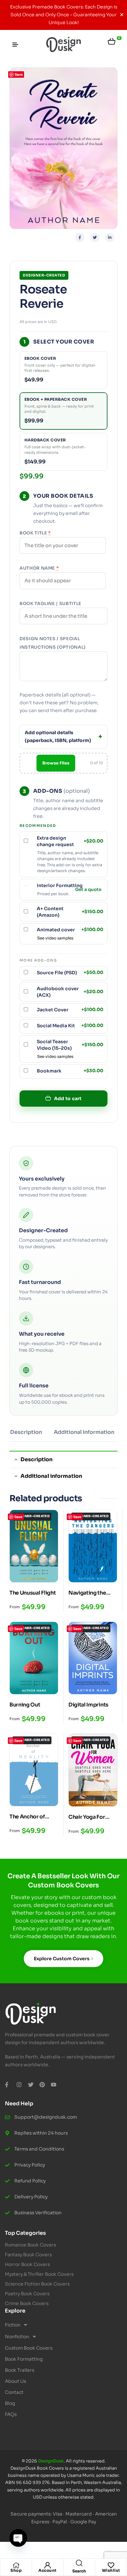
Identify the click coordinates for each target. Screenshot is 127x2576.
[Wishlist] (111, 2565)
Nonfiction (17, 2337)
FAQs (11, 2414)
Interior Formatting (60, 885)
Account (48, 2570)
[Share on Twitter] (95, 237)
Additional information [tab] (51, 1476)
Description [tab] (36, 1459)
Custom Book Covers (29, 2348)
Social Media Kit (70, 1026)
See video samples (55, 938)
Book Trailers (20, 2370)
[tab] (26, 1435)
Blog (10, 2403)
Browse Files (56, 763)
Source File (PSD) (70, 973)
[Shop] (16, 2565)
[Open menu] (15, 45)
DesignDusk (51, 2461)
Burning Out (25, 1705)
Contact (14, 2392)
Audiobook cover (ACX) (70, 992)
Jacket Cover (70, 1010)
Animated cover (70, 930)
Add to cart (68, 1099)
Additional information (84, 1432)
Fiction (13, 2325)
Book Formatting (24, 2359)
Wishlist (111, 2570)
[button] (63, 2325)
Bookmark (70, 1071)
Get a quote (88, 890)
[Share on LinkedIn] (110, 237)
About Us (15, 2381)
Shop (16, 2570)
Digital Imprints (88, 1705)
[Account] (48, 2565)
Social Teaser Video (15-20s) (70, 1045)
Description (26, 1432)
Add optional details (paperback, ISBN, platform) (58, 736)
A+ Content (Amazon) (70, 912)
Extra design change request (70, 841)
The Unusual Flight (33, 1593)
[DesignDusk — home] (63, 45)
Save (19, 74)
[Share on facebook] (80, 237)
